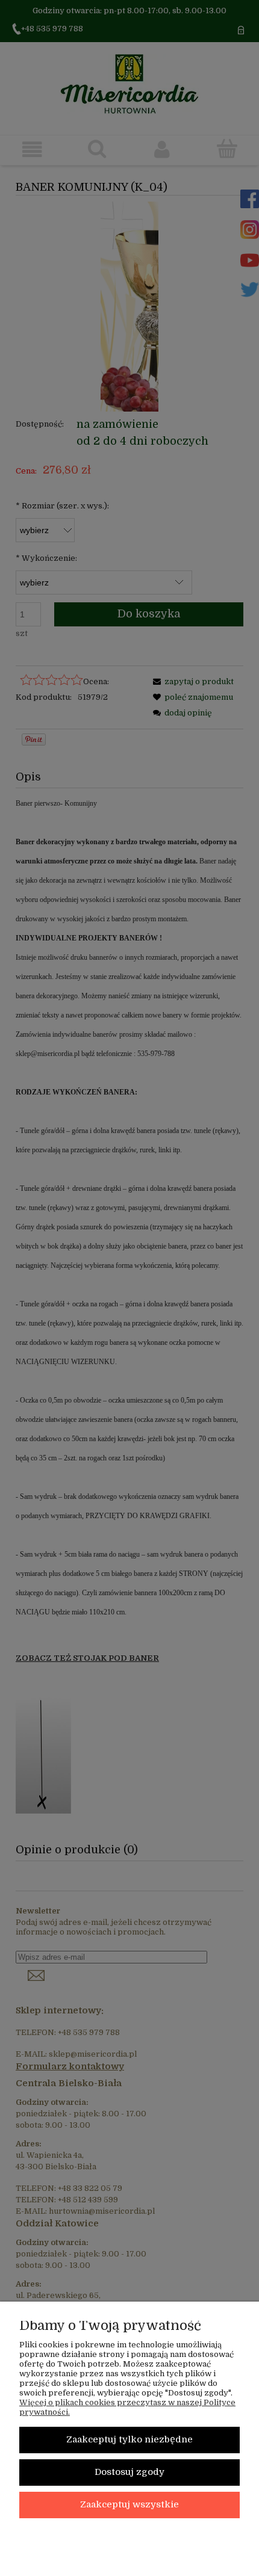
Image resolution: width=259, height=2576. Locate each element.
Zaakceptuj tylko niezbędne (129, 2440)
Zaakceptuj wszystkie (129, 2505)
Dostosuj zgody (129, 2472)
